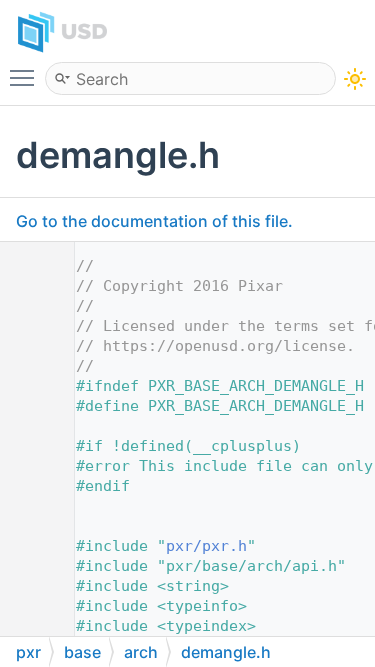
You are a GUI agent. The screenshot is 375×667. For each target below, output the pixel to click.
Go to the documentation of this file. (154, 221)
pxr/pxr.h (206, 546)
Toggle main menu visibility (26, 77)
